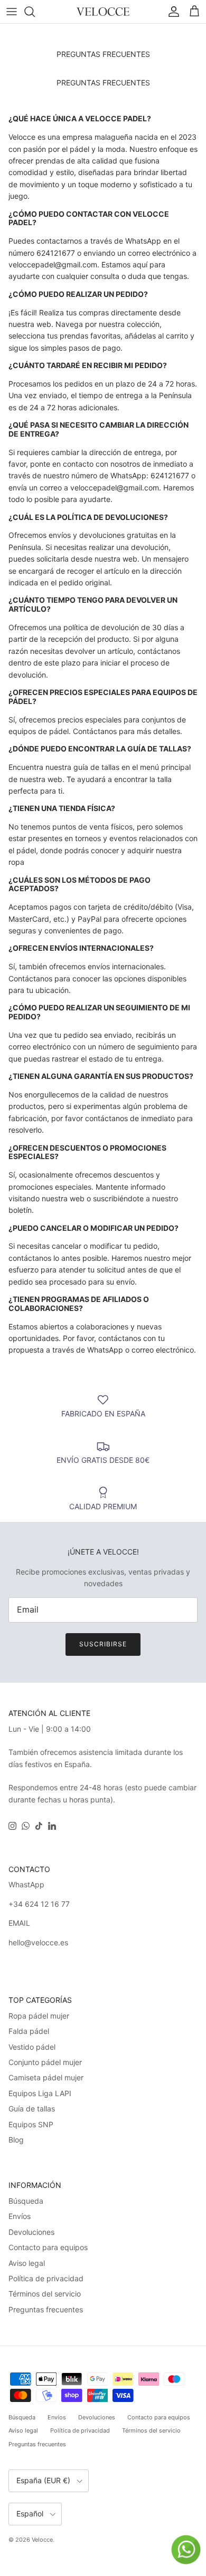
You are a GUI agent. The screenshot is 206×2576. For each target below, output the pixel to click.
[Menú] (12, 12)
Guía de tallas (32, 2109)
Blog (16, 2140)
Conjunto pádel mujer (45, 2062)
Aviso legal (27, 2263)
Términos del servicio (45, 2294)
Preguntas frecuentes (46, 2309)
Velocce (42, 2540)
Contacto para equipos (48, 2247)
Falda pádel (29, 2031)
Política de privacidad (46, 2278)
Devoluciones (31, 2232)
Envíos (20, 2216)
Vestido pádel (32, 2047)
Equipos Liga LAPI (40, 2093)
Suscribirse (103, 1644)
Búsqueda (26, 2201)
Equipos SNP (31, 2124)
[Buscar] (35, 12)
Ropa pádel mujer (39, 2016)
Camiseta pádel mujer (46, 2077)
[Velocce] (103, 12)
